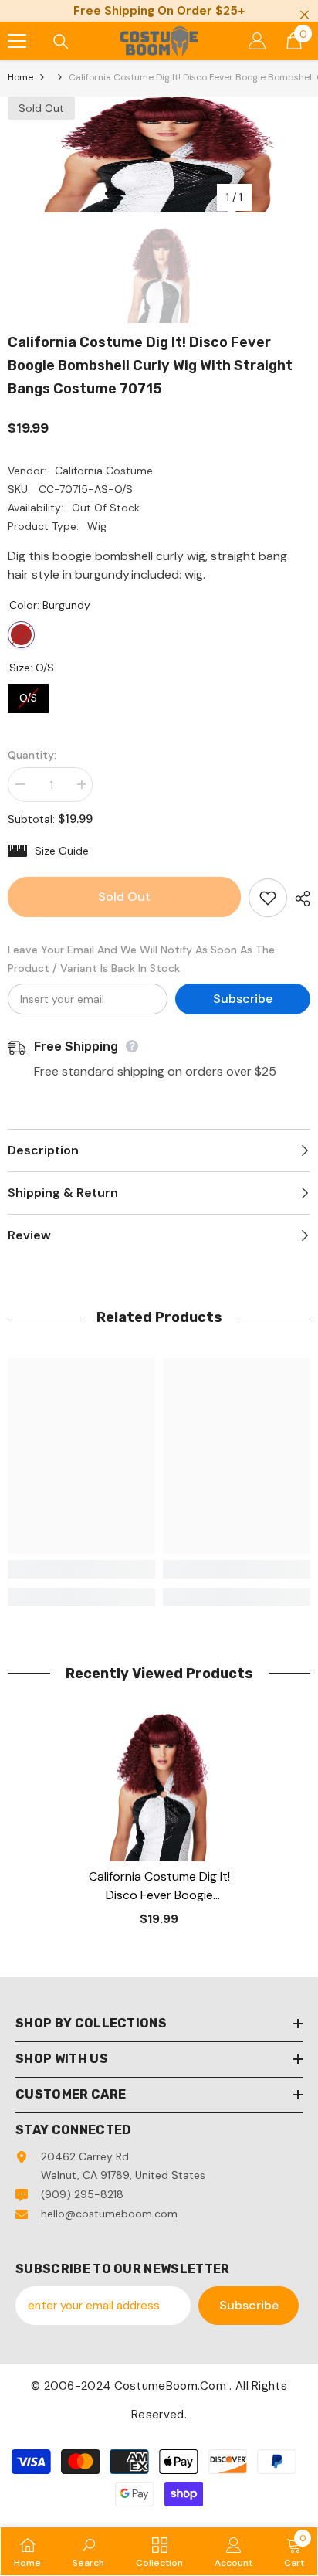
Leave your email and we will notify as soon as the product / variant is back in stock (141, 959)
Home (20, 77)
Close (304, 15)
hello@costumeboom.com (109, 2214)
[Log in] (257, 41)
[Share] (299, 899)
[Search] (61, 42)
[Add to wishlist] (268, 898)
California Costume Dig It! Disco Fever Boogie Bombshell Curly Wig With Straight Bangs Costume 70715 (159, 1886)
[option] (159, 155)
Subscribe (243, 999)
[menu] (17, 41)
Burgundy (21, 635)
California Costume (104, 471)
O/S (29, 694)
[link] (81, 1569)
